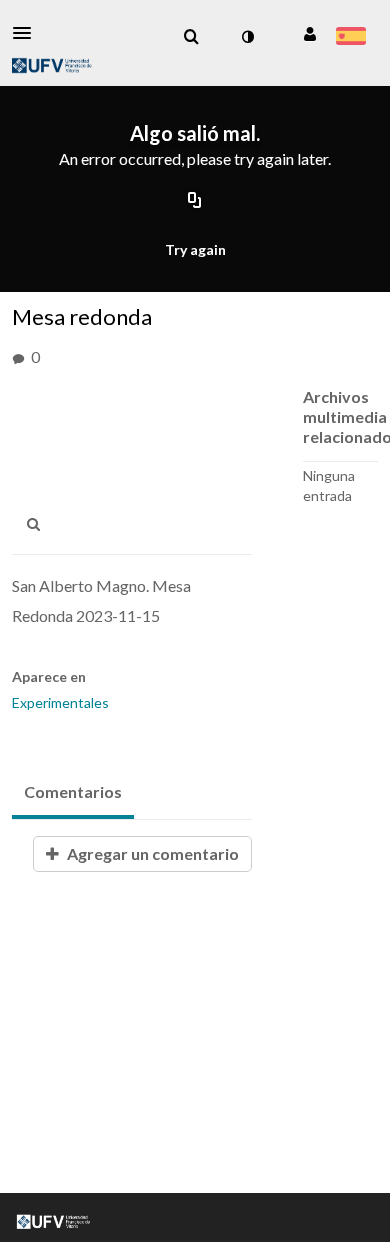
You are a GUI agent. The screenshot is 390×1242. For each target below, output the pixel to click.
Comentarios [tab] (73, 791)
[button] (28, 33)
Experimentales (60, 702)
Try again (195, 249)
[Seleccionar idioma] (350, 38)
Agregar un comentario (151, 853)
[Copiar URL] (195, 202)
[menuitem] (191, 37)
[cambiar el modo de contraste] (247, 37)
